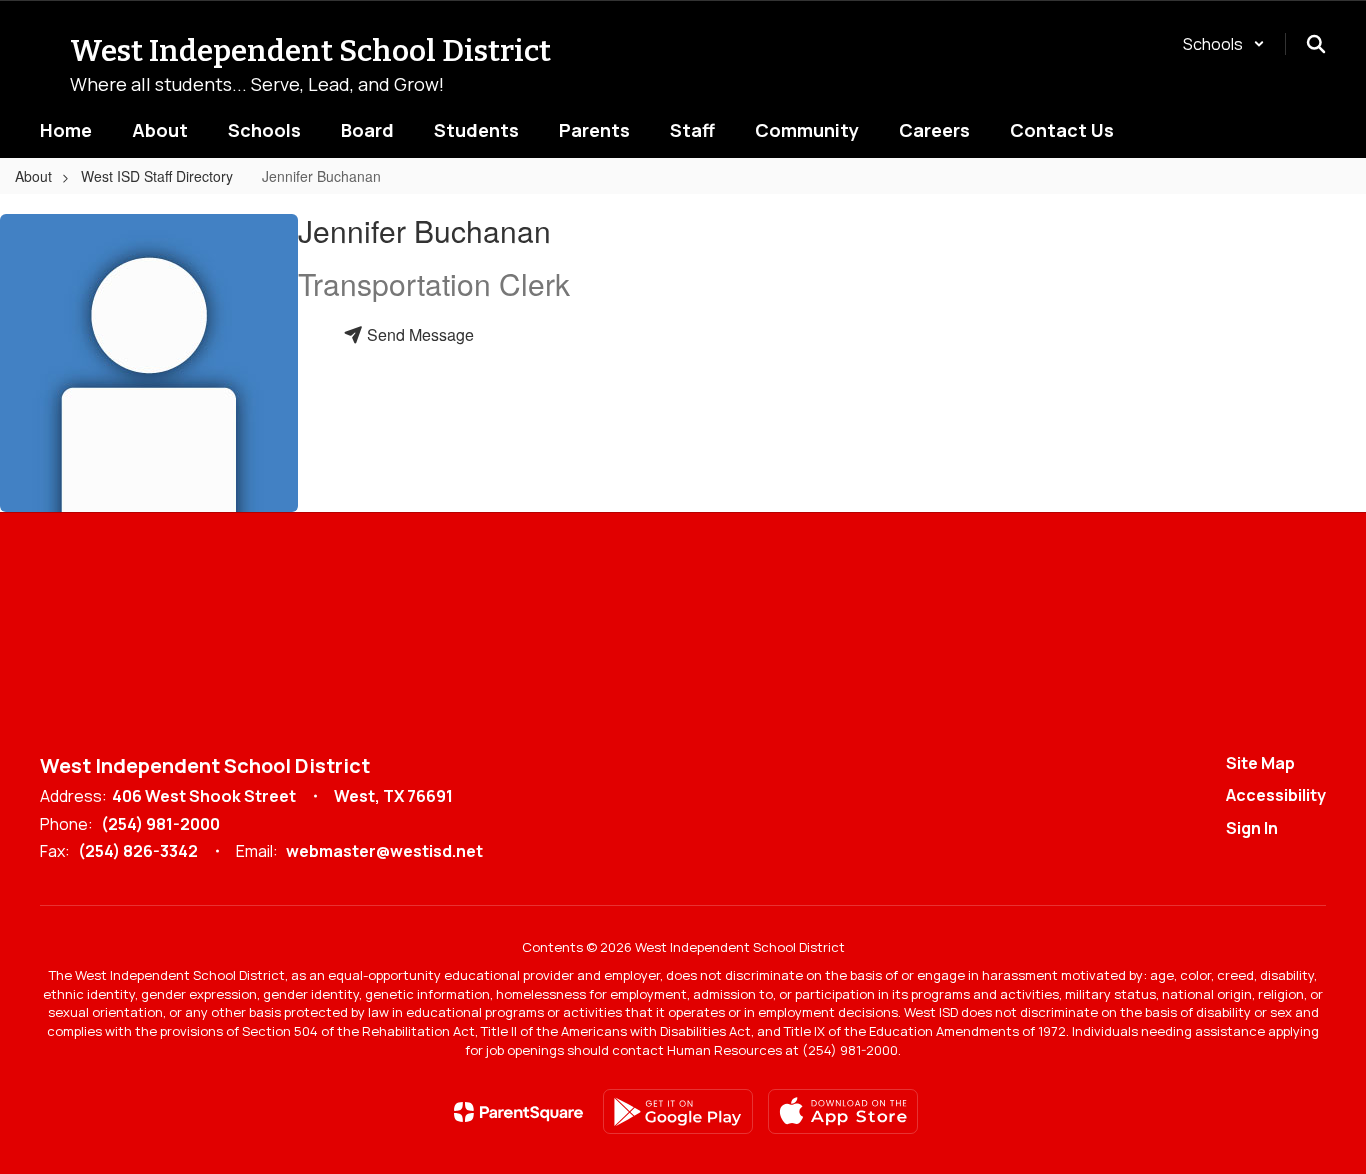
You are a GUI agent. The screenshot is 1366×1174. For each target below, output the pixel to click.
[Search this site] (1316, 44)
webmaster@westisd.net (384, 851)
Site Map (1260, 763)
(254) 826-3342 (138, 851)
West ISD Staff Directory (157, 176)
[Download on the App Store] (843, 1111)
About (33, 176)
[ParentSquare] (518, 1112)
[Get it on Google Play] (678, 1111)
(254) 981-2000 (160, 824)
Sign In (1252, 828)
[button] (1224, 44)
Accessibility (1276, 795)
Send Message (418, 334)
